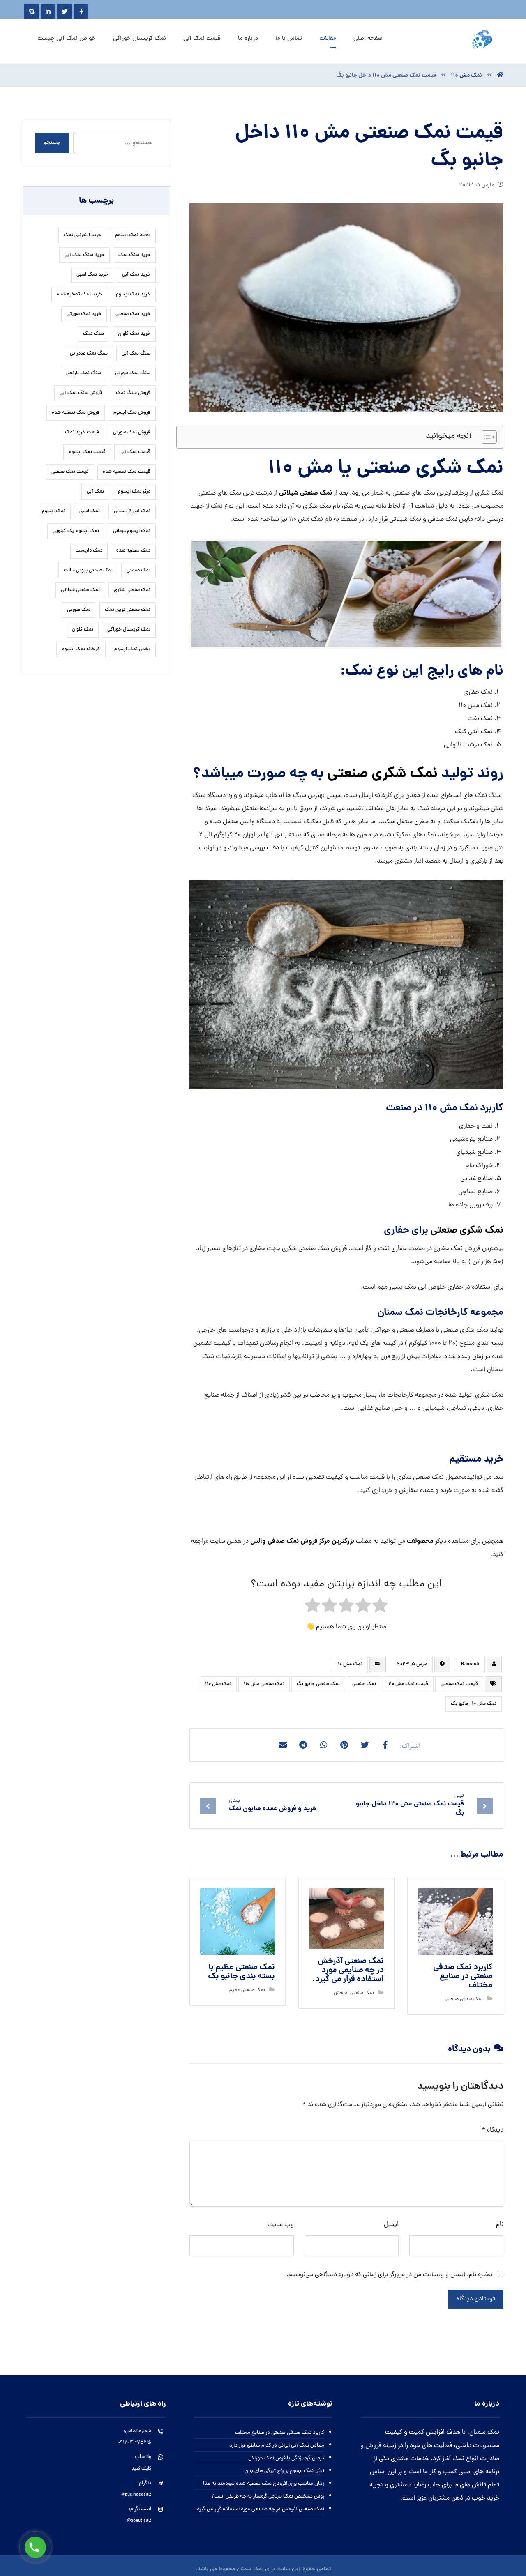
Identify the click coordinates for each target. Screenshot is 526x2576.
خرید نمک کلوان (134, 334)
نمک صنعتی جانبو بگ (318, 1684)
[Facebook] (81, 12)
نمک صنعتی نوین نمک (128, 610)
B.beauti (470, 1664)
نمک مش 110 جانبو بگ (474, 1704)
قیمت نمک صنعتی (459, 1684)
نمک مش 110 (349, 1664)
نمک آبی (95, 492)
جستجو (52, 143)
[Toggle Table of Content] (485, 437)
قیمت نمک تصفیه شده (127, 472)
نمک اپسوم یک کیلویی (76, 531)
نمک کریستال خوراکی (129, 630)
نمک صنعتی (364, 1684)
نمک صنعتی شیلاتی (306, 493)
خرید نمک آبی (136, 275)
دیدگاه (493, 2130)
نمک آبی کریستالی (132, 511)
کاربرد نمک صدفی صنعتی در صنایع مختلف (280, 2433)
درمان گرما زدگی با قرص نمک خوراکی (286, 2458)
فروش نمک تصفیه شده (76, 413)
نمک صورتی (79, 610)
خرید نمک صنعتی (133, 314)
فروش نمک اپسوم (132, 413)
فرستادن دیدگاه (476, 2299)
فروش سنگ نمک (133, 393)
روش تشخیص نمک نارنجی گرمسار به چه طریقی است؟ (268, 2497)
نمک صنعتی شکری (132, 590)
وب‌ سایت (281, 2225)
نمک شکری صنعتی (382, 774)
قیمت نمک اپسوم (87, 452)
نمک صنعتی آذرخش (354, 1993)
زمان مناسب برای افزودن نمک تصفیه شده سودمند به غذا (264, 2484)
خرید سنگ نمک (134, 255)
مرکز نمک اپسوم (134, 492)
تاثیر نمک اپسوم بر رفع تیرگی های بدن (284, 2471)
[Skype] (32, 12)
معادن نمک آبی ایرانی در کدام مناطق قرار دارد (277, 2446)
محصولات (420, 1541)
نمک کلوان (83, 630)
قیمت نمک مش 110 (408, 1684)
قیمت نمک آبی (135, 452)
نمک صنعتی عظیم (247, 1990)
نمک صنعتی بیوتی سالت (88, 571)
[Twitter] (65, 12)
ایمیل (391, 2225)
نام (500, 2225)
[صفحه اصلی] (500, 76)
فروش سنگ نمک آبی (81, 393)
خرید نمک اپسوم (133, 295)
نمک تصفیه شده (133, 551)
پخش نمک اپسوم (132, 649)
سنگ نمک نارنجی (84, 373)
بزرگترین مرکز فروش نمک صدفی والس (301, 1541)
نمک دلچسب (89, 551)
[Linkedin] (48, 12)
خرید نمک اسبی (92, 275)
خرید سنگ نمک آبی (84, 255)
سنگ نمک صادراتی (89, 354)
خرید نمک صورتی (84, 314)
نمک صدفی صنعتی (464, 1999)
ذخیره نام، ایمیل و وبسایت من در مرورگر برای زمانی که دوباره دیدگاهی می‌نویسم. (389, 2275)
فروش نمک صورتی (132, 433)
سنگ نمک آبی (136, 354)
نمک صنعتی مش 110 (264, 1684)
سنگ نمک (93, 334)
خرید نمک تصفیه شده (79, 295)
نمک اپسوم (54, 511)
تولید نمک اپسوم (133, 235)
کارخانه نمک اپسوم (81, 649)
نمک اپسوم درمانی (132, 531)
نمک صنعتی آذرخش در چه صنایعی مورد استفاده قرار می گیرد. (260, 2509)
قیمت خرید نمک (82, 433)
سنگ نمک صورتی (133, 373)
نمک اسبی (90, 511)
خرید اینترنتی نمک (82, 235)
